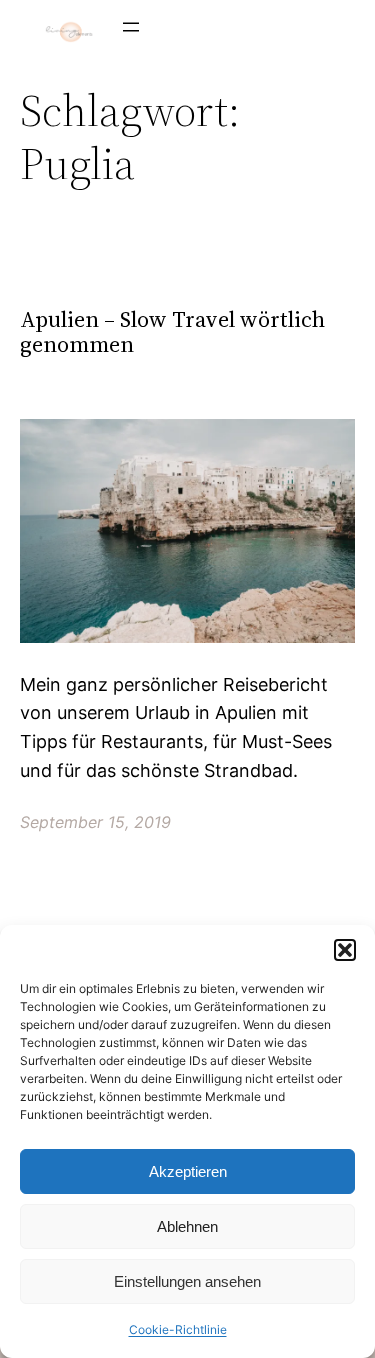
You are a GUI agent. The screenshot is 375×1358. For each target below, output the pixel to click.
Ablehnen (187, 1226)
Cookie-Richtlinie (178, 1329)
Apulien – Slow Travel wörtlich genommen (172, 332)
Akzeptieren (188, 1171)
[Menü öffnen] (131, 27)
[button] (345, 950)
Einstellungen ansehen (187, 1281)
